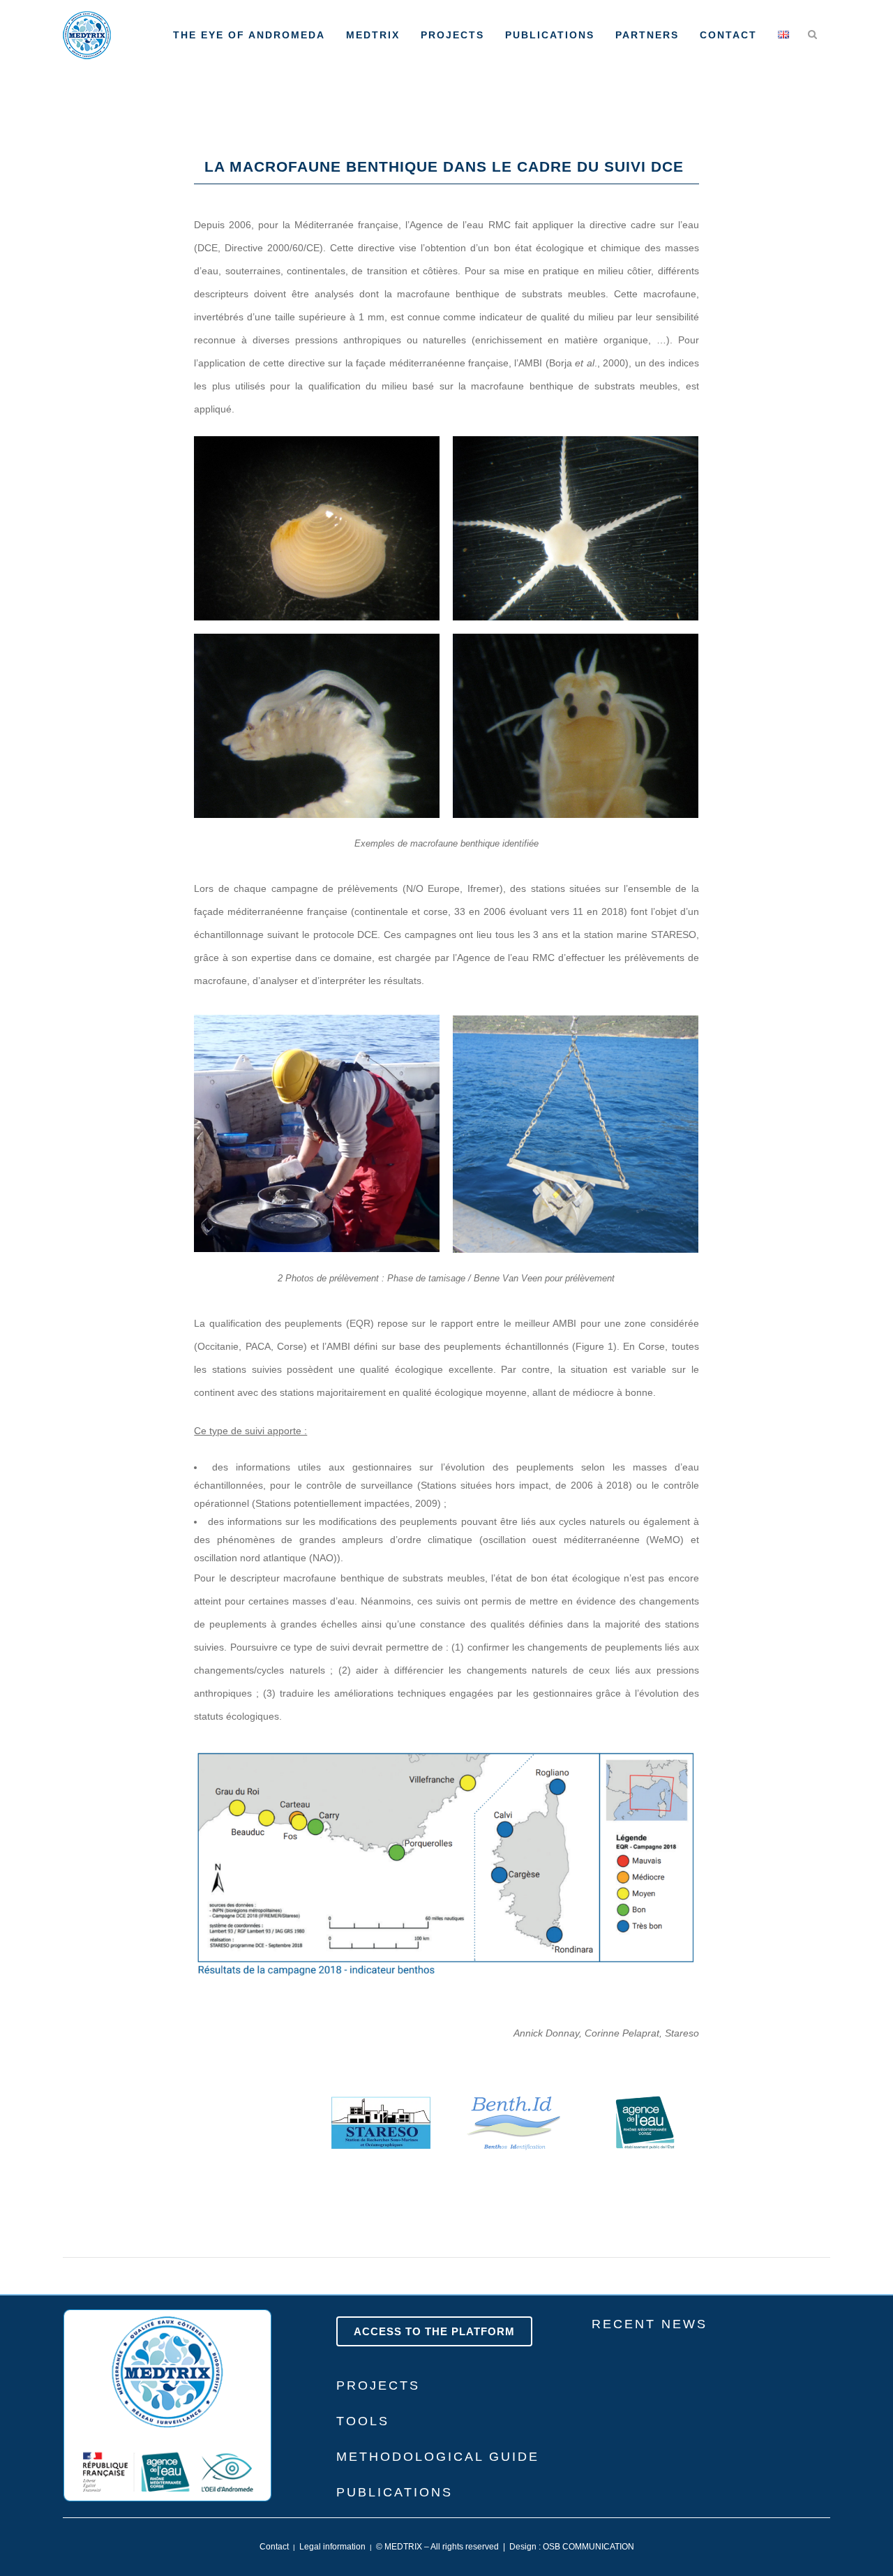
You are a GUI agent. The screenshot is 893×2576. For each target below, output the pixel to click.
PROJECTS (378, 2385)
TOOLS (363, 2421)
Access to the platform (434, 2331)
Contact (274, 2547)
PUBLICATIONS (395, 2492)
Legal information (332, 2547)
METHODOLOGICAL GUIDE (438, 2457)
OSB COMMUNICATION (588, 2547)
